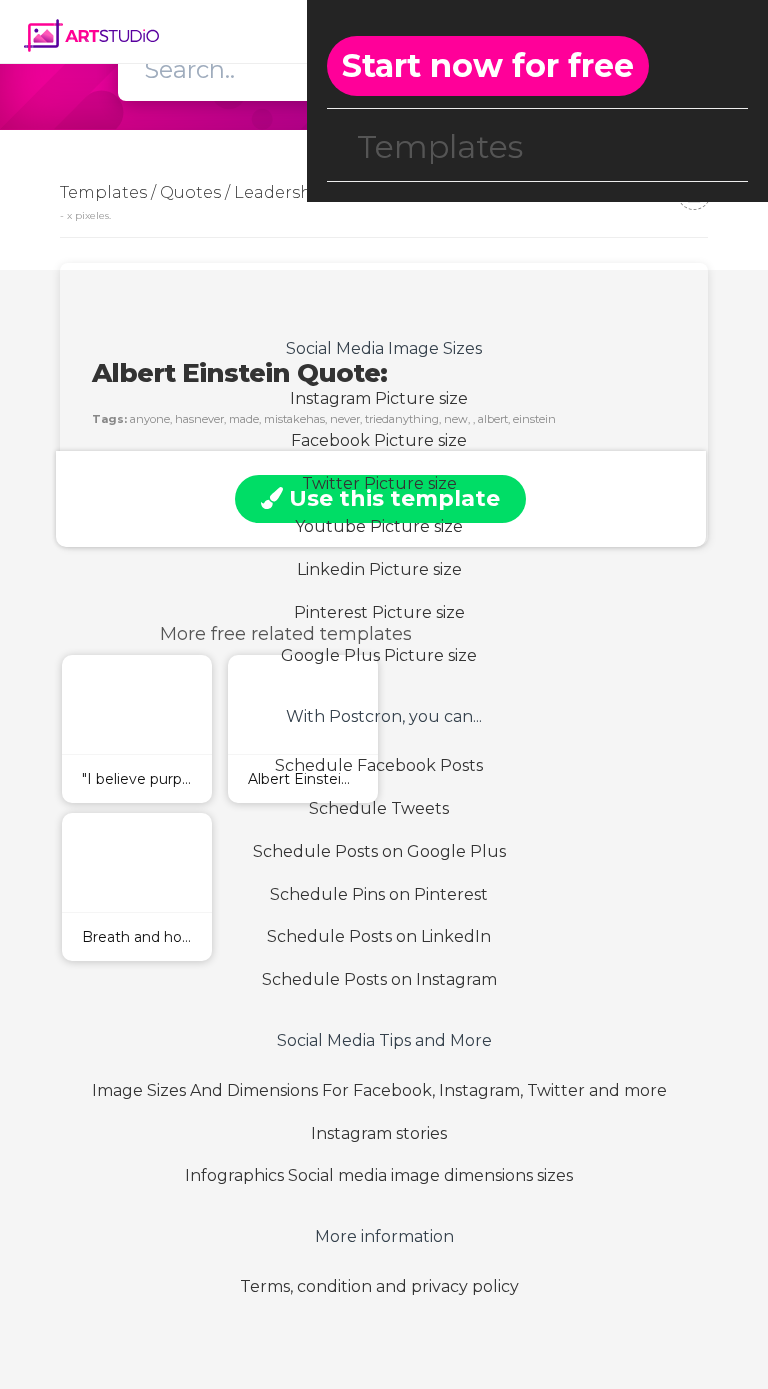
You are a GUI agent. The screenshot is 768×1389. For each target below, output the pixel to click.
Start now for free (488, 65)
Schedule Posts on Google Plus (379, 851)
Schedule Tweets (379, 808)
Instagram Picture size (379, 398)
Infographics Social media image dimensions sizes (379, 1175)
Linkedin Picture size (379, 569)
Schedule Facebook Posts (379, 765)
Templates (440, 146)
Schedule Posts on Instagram (379, 979)
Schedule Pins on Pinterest (379, 894)
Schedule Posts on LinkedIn (379, 936)
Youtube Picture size (379, 526)
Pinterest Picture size (379, 612)
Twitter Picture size (379, 483)
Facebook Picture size (379, 440)
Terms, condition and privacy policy (379, 1286)
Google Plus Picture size (379, 655)
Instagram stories (379, 1133)
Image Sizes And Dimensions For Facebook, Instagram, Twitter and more (379, 1090)
